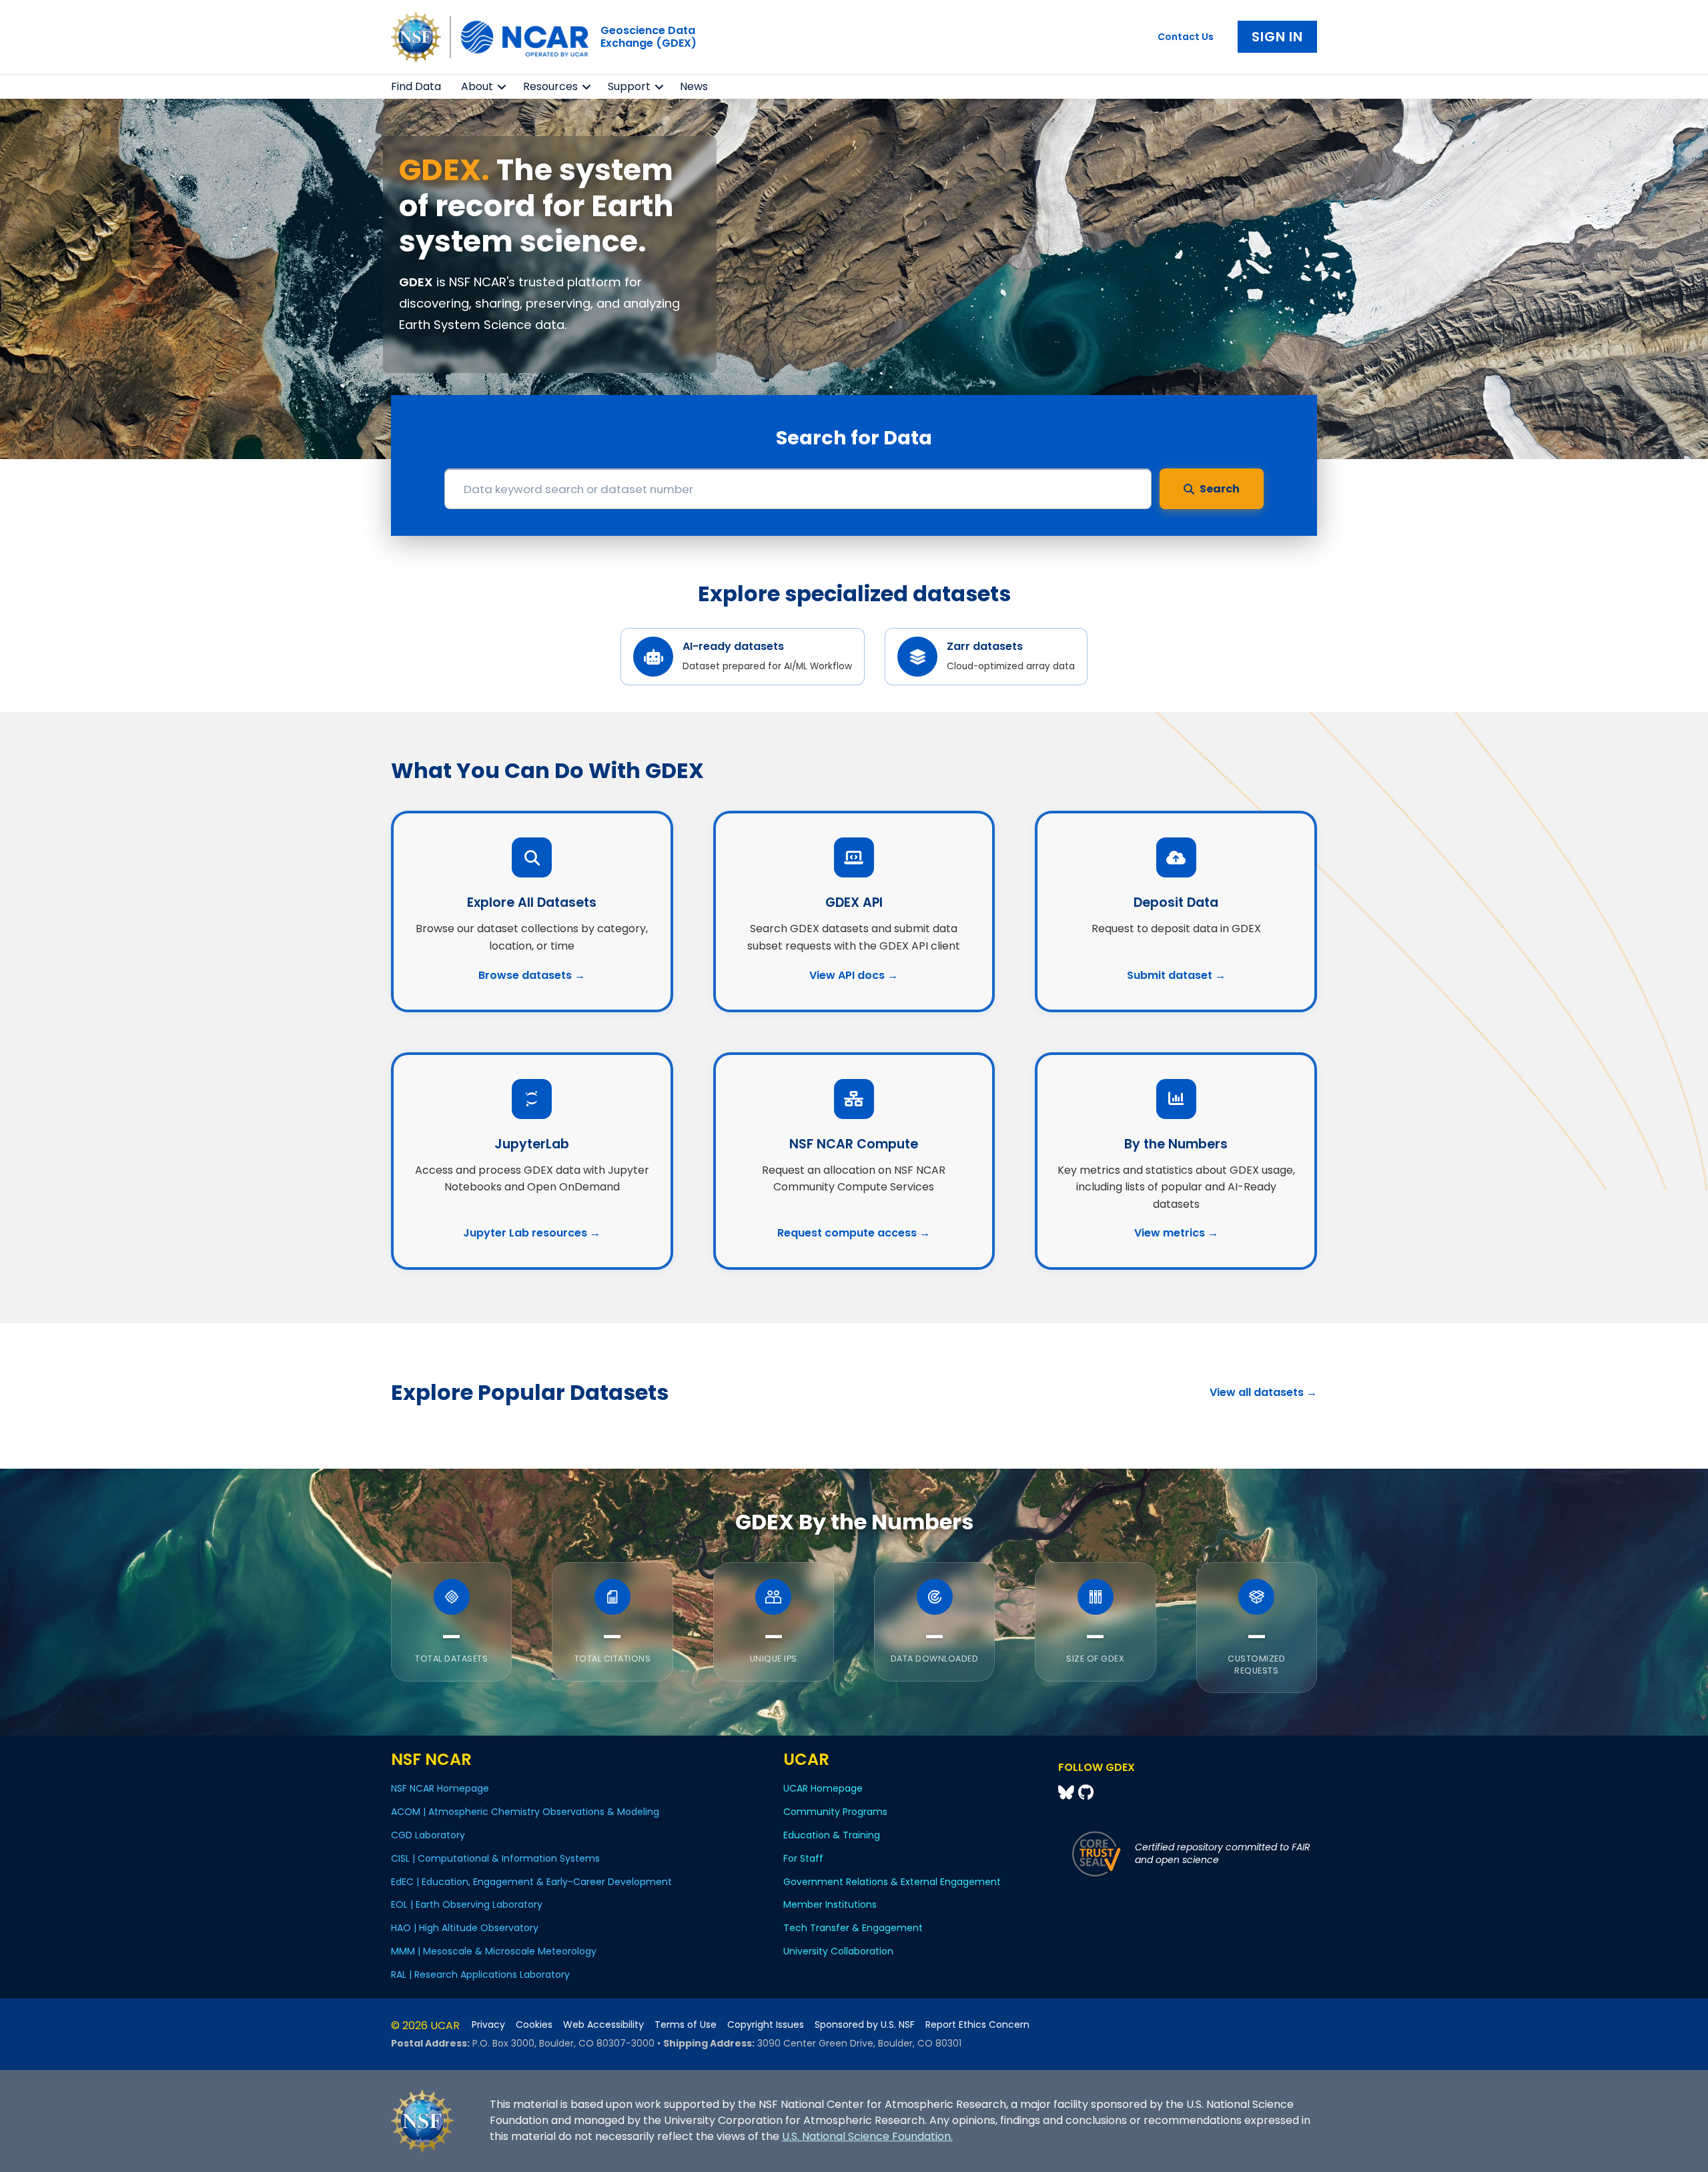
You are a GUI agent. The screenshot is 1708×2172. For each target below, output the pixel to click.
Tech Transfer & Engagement (853, 1928)
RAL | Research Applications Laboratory (480, 1974)
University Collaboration (838, 1951)
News (694, 86)
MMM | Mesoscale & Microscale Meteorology (494, 1951)
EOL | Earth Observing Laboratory (467, 1904)
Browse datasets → (532, 975)
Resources (550, 86)
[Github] (1086, 1793)
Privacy (488, 2025)
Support (629, 86)
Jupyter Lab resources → (532, 1233)
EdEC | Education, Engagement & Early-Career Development (531, 1882)
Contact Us (1186, 37)
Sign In (1277, 37)
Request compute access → (854, 1233)
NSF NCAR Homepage (440, 1788)
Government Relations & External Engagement (892, 1882)
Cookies (534, 2025)
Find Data (416, 86)
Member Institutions (830, 1904)
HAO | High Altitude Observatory (465, 1928)
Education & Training (832, 1835)
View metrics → (1176, 1233)
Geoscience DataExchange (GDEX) (649, 37)
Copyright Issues (766, 2025)
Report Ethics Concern (977, 2025)
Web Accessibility (603, 2025)
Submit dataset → (1176, 975)
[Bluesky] (1068, 1793)
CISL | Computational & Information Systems (495, 1858)
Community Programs (835, 1812)
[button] (502, 87)
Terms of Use (686, 2025)
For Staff (803, 1858)
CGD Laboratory (428, 1835)
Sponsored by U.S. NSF (865, 2025)
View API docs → (854, 975)
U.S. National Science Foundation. (867, 2136)
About (477, 86)
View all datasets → (1263, 1392)
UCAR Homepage (823, 1788)
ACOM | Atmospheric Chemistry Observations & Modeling (525, 1812)
